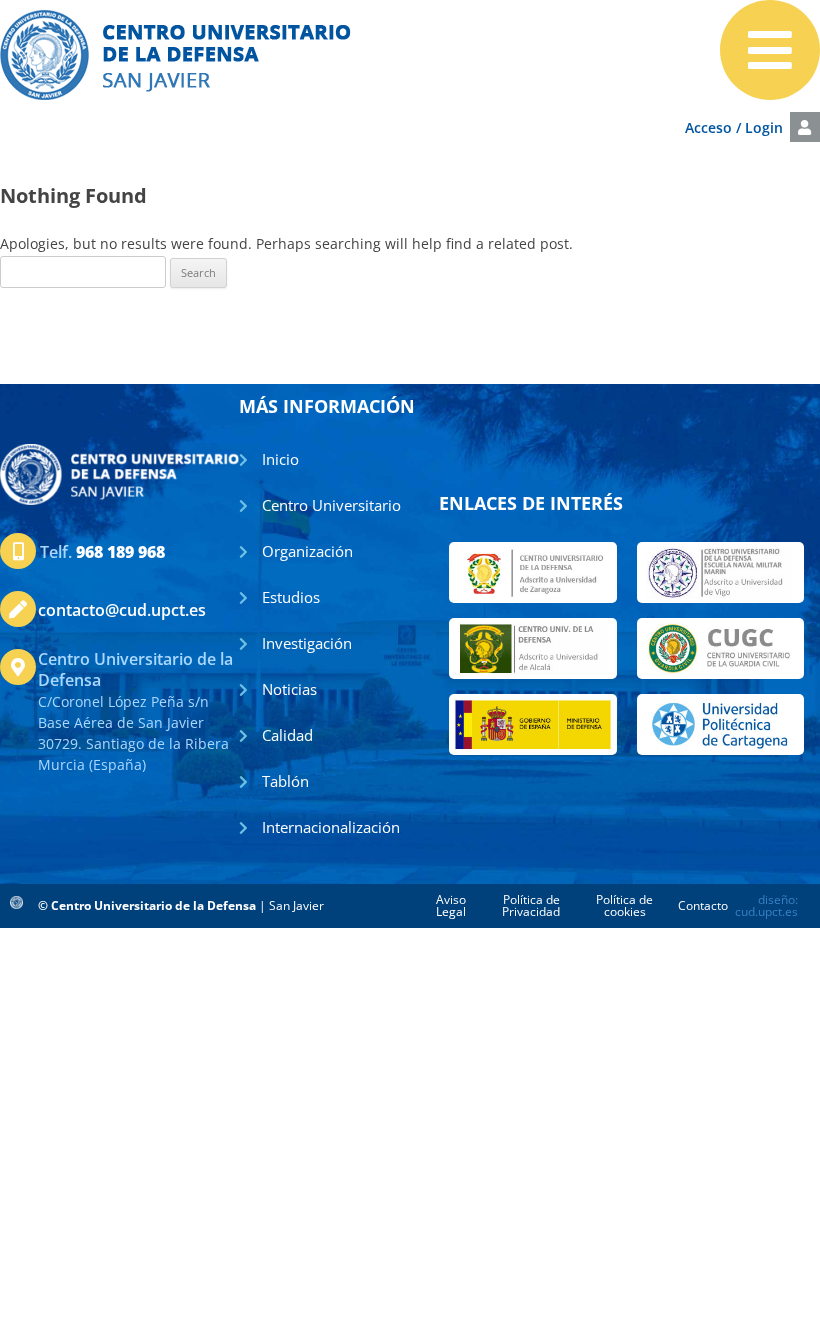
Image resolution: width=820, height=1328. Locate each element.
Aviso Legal (451, 905)
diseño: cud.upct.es (766, 905)
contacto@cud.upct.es (122, 610)
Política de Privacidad (531, 905)
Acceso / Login (734, 127)
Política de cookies (624, 905)
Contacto (703, 905)
